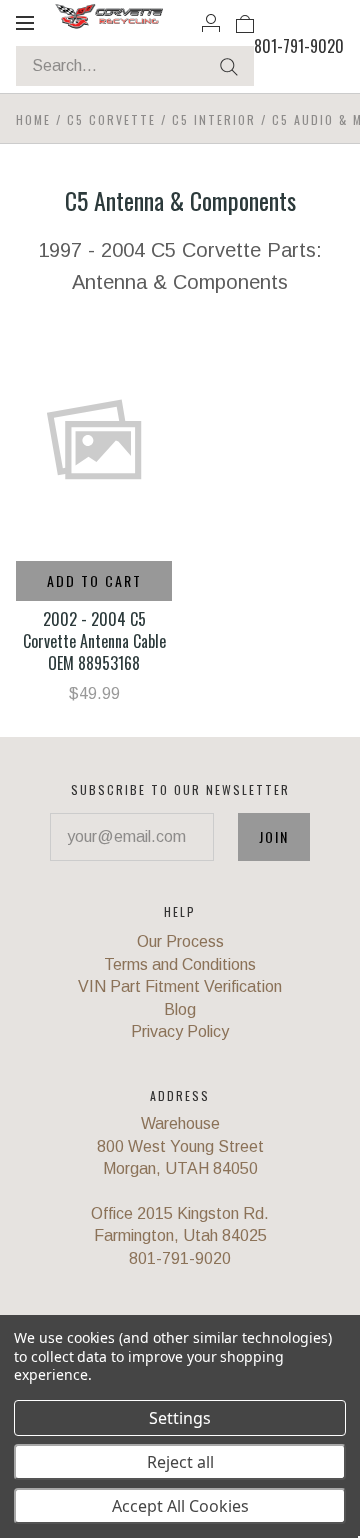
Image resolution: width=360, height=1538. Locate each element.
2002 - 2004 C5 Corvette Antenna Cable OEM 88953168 (94, 641)
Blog (180, 1009)
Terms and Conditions (180, 964)
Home (33, 119)
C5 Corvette (111, 119)
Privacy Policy (180, 1031)
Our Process (180, 941)
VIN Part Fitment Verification (180, 986)
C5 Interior (214, 119)
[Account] (211, 22)
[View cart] (245, 22)
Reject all (180, 1462)
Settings (180, 1418)
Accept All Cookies (180, 1506)
